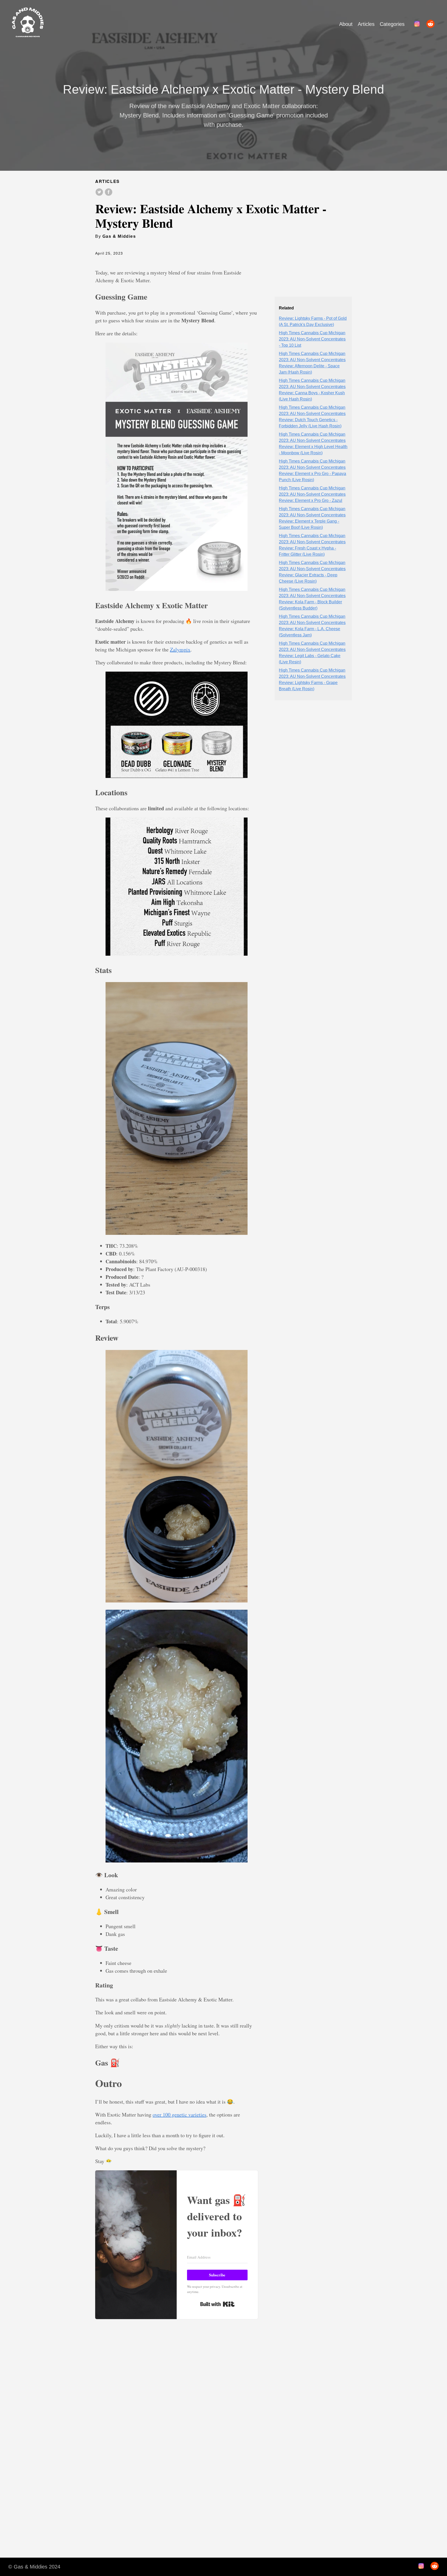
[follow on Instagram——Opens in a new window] (419, 24)
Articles (366, 24)
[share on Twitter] (99, 192)
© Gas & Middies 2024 (34, 2567)
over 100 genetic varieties (180, 2115)
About (346, 24)
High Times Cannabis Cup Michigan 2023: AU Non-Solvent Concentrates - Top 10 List (312, 339)
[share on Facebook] (109, 192)
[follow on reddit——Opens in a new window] (432, 24)
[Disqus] (177, 2425)
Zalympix (180, 649)
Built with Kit (217, 2304)
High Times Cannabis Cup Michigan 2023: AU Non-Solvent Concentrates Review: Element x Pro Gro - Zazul (312, 494)
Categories (392, 24)
